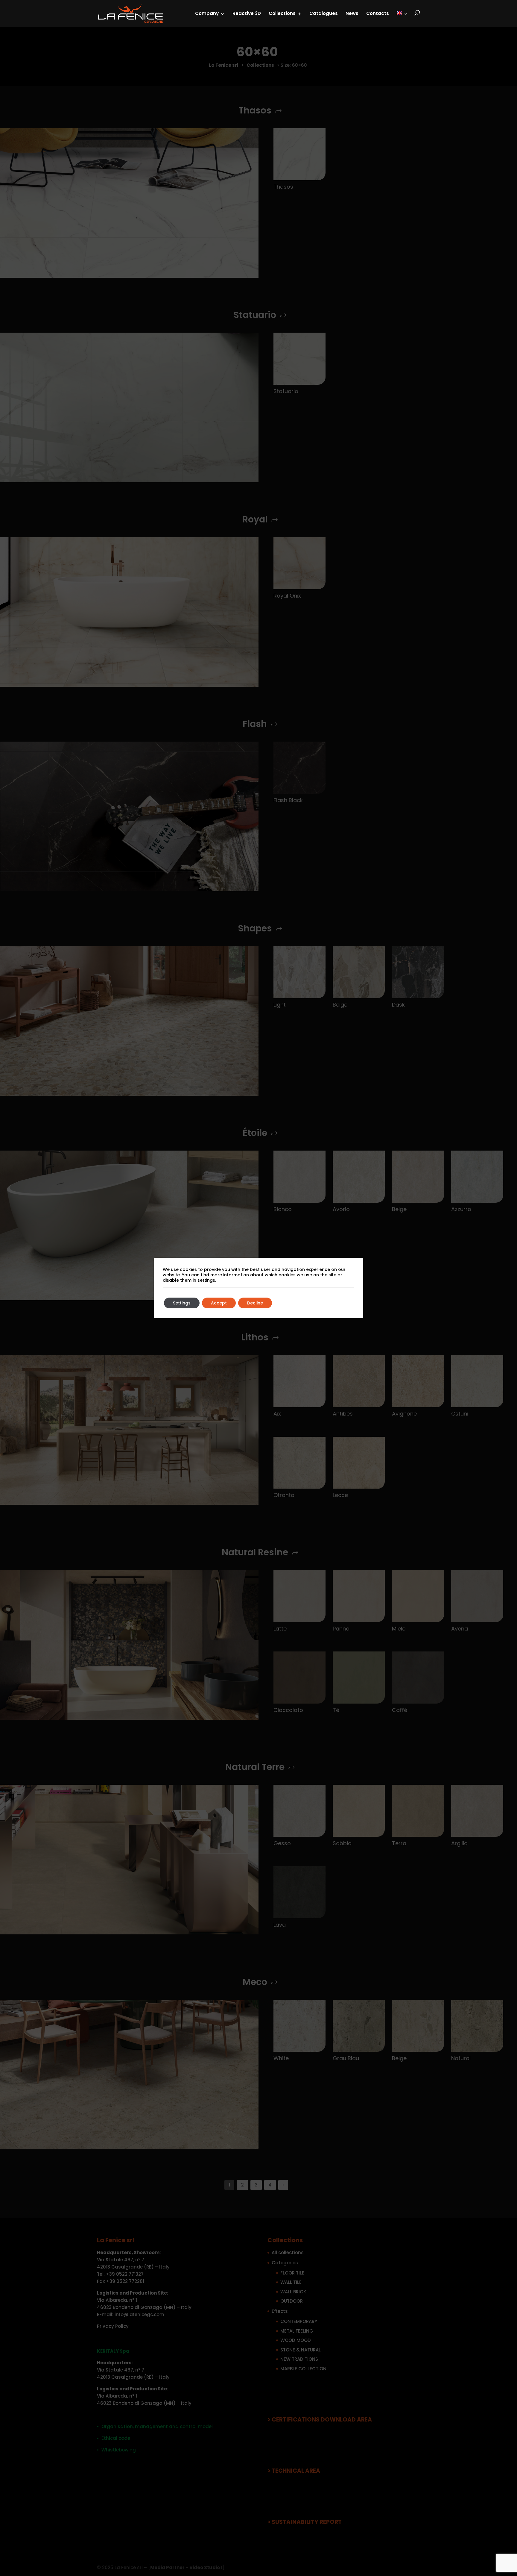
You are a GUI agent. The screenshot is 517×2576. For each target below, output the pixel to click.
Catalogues (324, 13)
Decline (255, 1303)
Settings (182, 1303)
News (352, 13)
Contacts (378, 13)
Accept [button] (219, 1303)
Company (207, 13)
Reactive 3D (247, 13)
